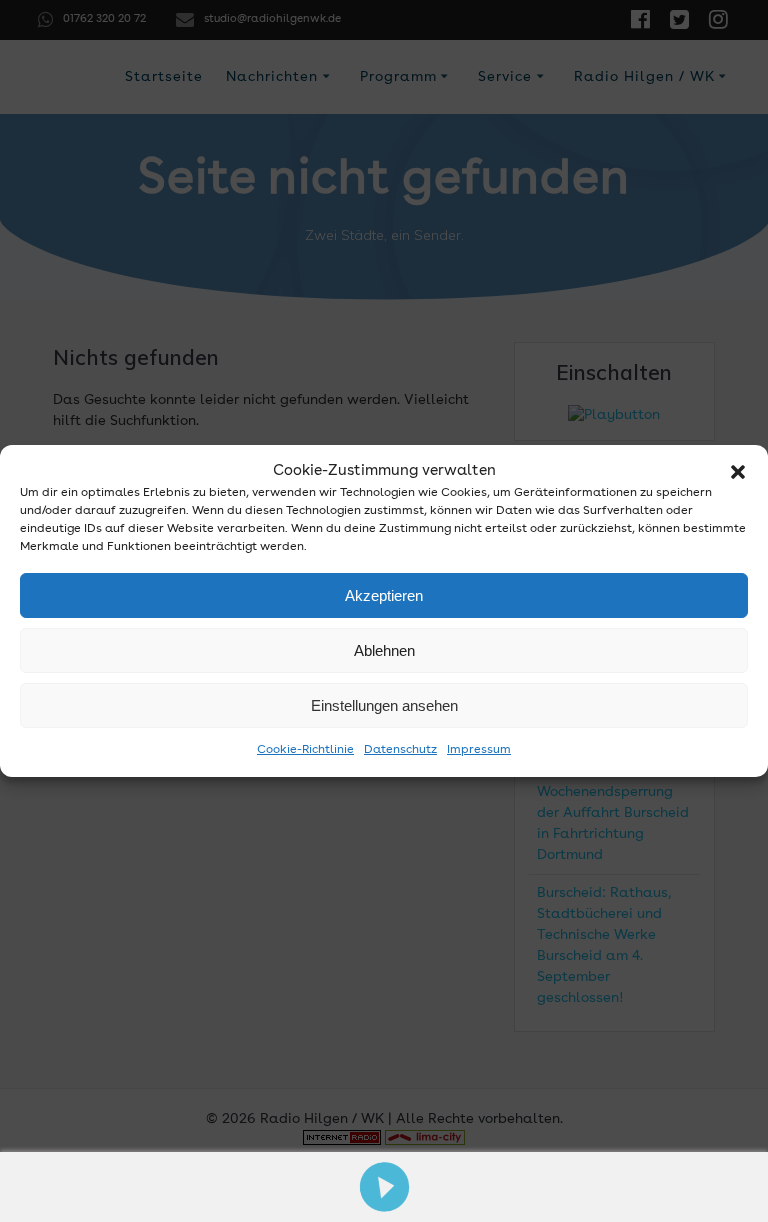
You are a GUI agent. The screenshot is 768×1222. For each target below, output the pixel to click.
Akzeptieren (384, 595)
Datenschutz (400, 750)
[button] (738, 472)
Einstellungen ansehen (384, 705)
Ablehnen (384, 650)
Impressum (479, 750)
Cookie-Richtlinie (305, 750)
